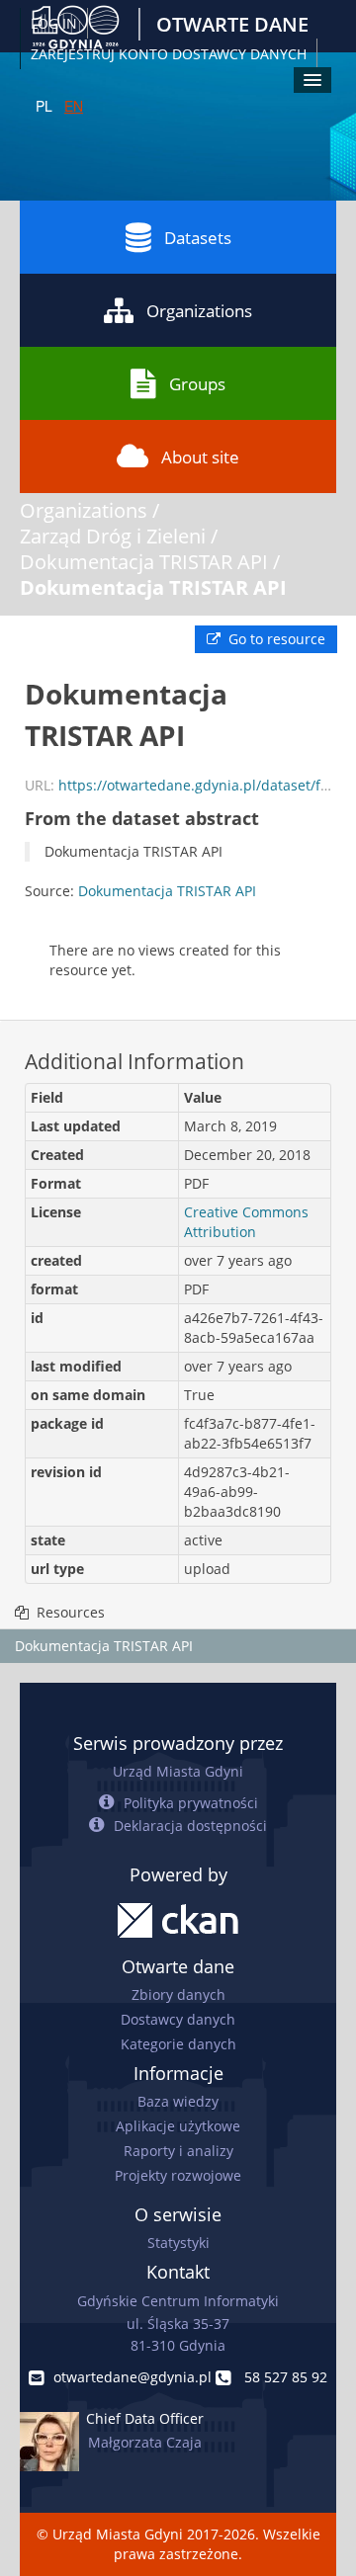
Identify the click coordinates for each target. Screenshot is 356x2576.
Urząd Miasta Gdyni (178, 1771)
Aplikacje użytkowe (178, 2126)
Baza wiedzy (178, 2101)
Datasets (198, 238)
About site (200, 457)
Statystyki (178, 2243)
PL (44, 106)
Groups (197, 384)
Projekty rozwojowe (178, 2175)
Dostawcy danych (178, 2019)
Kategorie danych (178, 2044)
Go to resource (275, 639)
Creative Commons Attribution (246, 1222)
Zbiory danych (178, 1994)
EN (74, 106)
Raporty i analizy (178, 2151)
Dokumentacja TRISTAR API (144, 562)
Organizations (199, 311)
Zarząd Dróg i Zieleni (113, 536)
